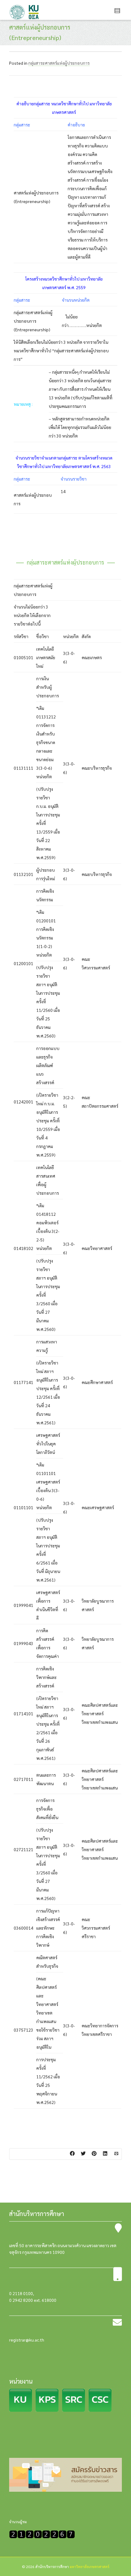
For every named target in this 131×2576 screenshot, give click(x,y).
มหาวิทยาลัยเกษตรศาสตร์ (90, 2567)
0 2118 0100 (21, 2293)
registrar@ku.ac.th (27, 2340)
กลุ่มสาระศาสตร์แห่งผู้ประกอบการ (59, 63)
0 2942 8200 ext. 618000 (33, 2300)
